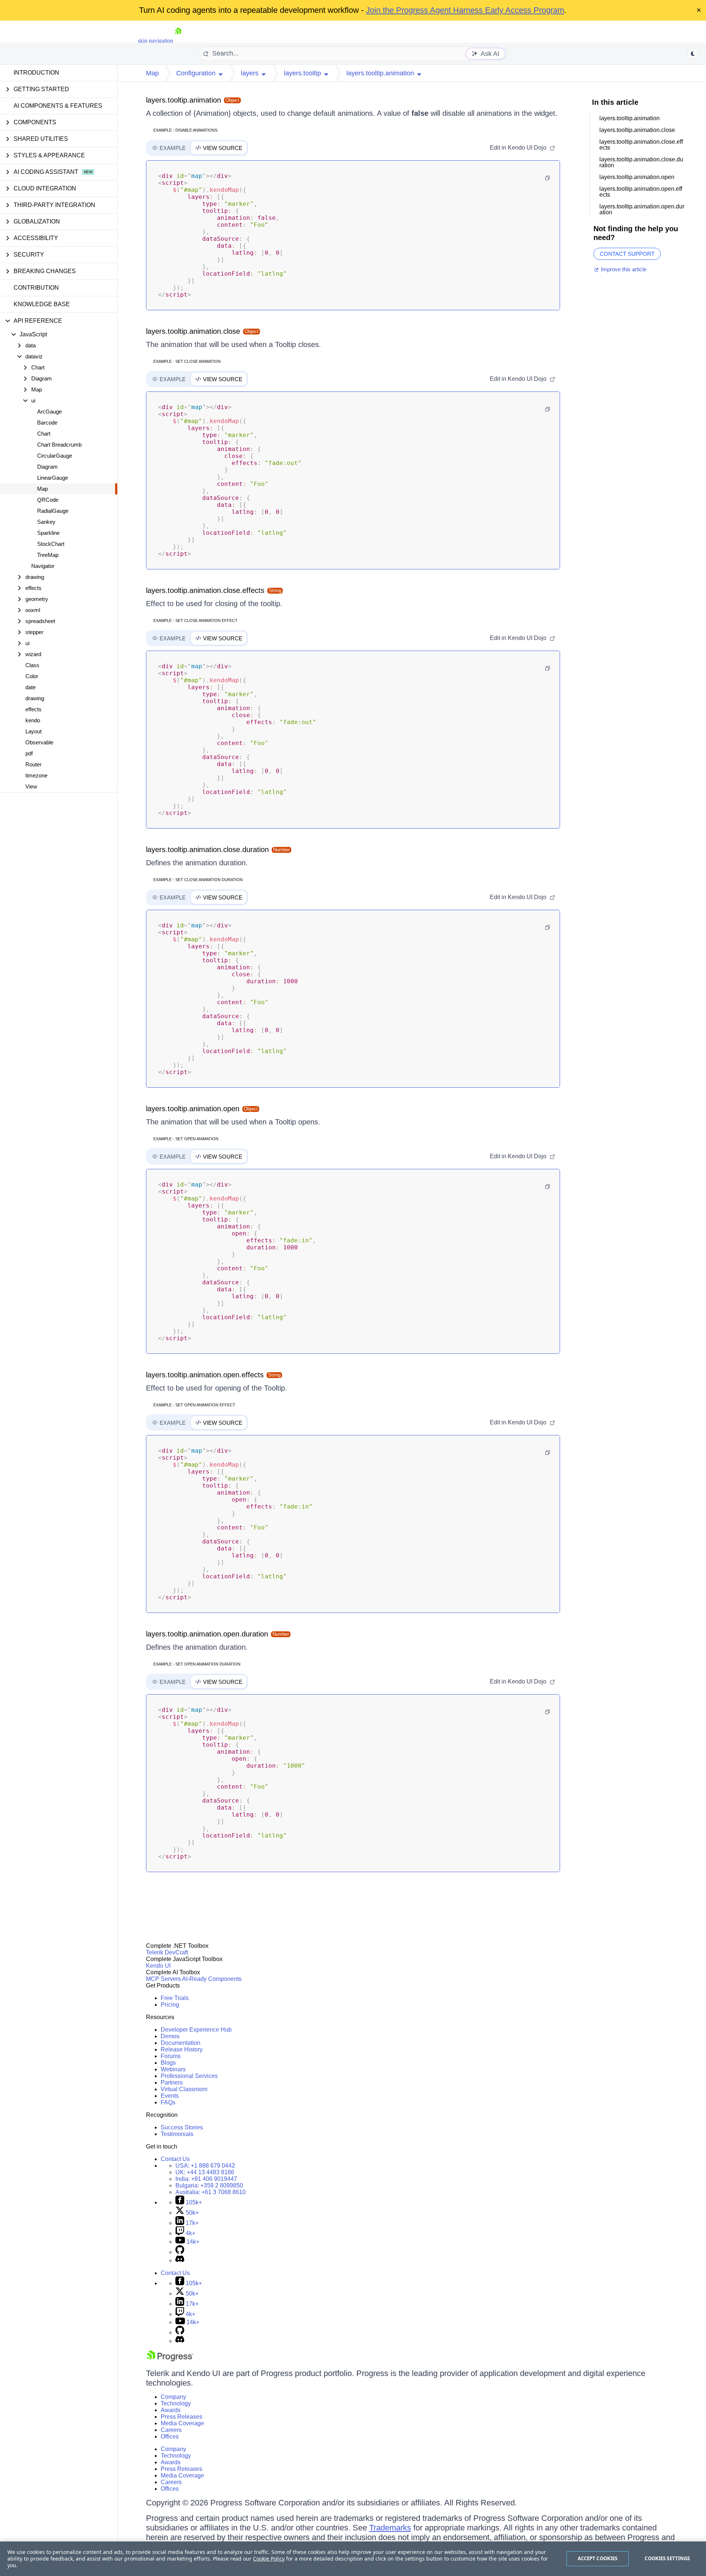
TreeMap (48, 555)
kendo (33, 720)
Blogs (168, 2063)
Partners (172, 2083)
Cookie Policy (269, 2559)
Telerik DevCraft (167, 1952)
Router (33, 764)
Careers (171, 2430)
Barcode (47, 423)
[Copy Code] (548, 178)
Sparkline (48, 533)
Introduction (36, 73)
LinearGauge (53, 478)
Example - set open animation (186, 1139)
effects (33, 709)
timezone (36, 775)
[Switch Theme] (693, 54)
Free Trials (175, 1998)
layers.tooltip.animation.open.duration (207, 1634)
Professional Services (189, 2076)
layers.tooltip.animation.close (193, 331)
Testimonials (177, 2134)
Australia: (211, 2192)
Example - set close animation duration (198, 880)
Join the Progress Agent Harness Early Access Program (465, 10)
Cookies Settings (667, 2558)
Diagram (47, 467)
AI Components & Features (58, 106)
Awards (171, 2410)
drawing (35, 698)
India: (206, 2179)
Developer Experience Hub (196, 2030)
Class (32, 665)
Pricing (170, 2005)
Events (170, 2096)
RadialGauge (53, 511)
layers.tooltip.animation (183, 100)
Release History (182, 2049)
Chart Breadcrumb (59, 445)
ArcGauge (49, 412)
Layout (33, 731)
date (31, 687)
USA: (205, 2166)
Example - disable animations (185, 130)
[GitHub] (180, 2252)
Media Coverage (182, 2423)
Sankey (46, 522)
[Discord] (180, 2260)
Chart (44, 434)
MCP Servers (163, 1979)
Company (173, 2397)
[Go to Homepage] (178, 41)
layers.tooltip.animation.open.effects (205, 1375)
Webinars (173, 2069)
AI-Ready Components (212, 1979)
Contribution (36, 288)
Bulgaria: (209, 2185)
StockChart (51, 544)
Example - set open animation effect (194, 1405)
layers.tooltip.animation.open (193, 1109)
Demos (170, 2036)
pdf (29, 753)
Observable (39, 742)
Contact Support (627, 254)
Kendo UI (158, 1966)
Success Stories (182, 2127)
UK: (205, 2172)
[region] (353, 2559)
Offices (170, 2437)
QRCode (48, 500)
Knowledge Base (42, 304)
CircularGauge (55, 456)
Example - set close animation (187, 361)
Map (42, 489)
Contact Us (175, 2159)
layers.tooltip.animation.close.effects (205, 590)
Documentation (181, 2043)
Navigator (43, 566)
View (31, 786)
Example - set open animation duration (197, 1664)
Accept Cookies (598, 2558)
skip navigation (156, 41)
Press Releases (181, 2417)
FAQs (168, 2102)
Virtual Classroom (184, 2089)
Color (32, 676)
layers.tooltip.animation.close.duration (207, 849)
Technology (176, 2403)
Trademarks (390, 2528)
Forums (171, 2056)
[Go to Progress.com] (170, 2359)
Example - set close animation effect (195, 620)
